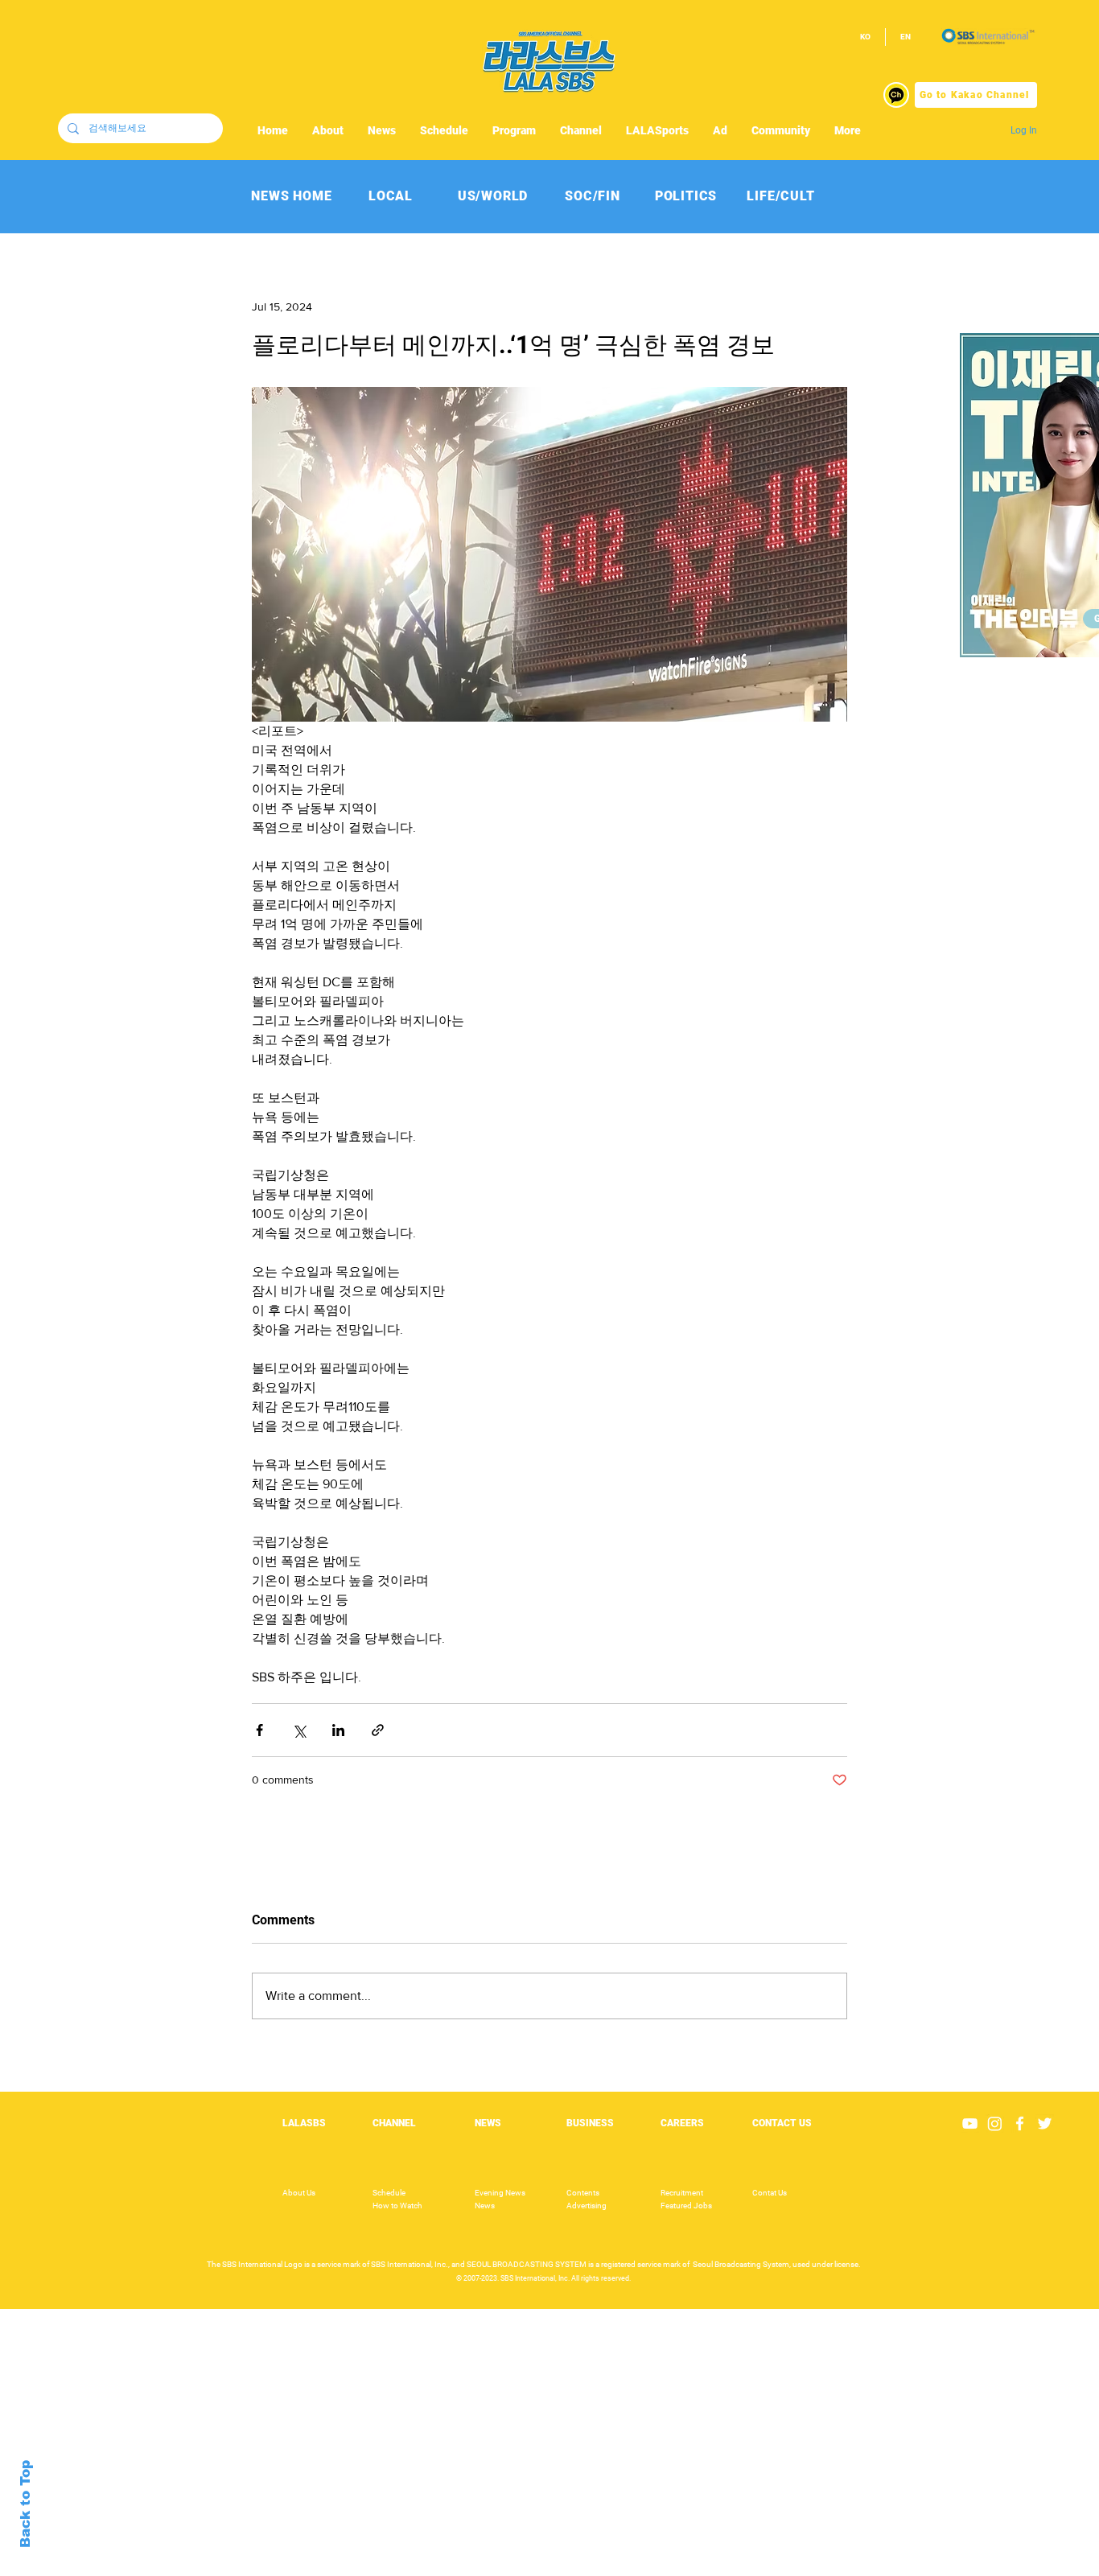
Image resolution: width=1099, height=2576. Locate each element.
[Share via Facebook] (259, 1730)
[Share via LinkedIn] (338, 1730)
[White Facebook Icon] (1020, 2123)
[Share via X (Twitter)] (299, 1730)
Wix (673, 2567)
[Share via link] (378, 1730)
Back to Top (25, 2504)
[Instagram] (995, 2123)
